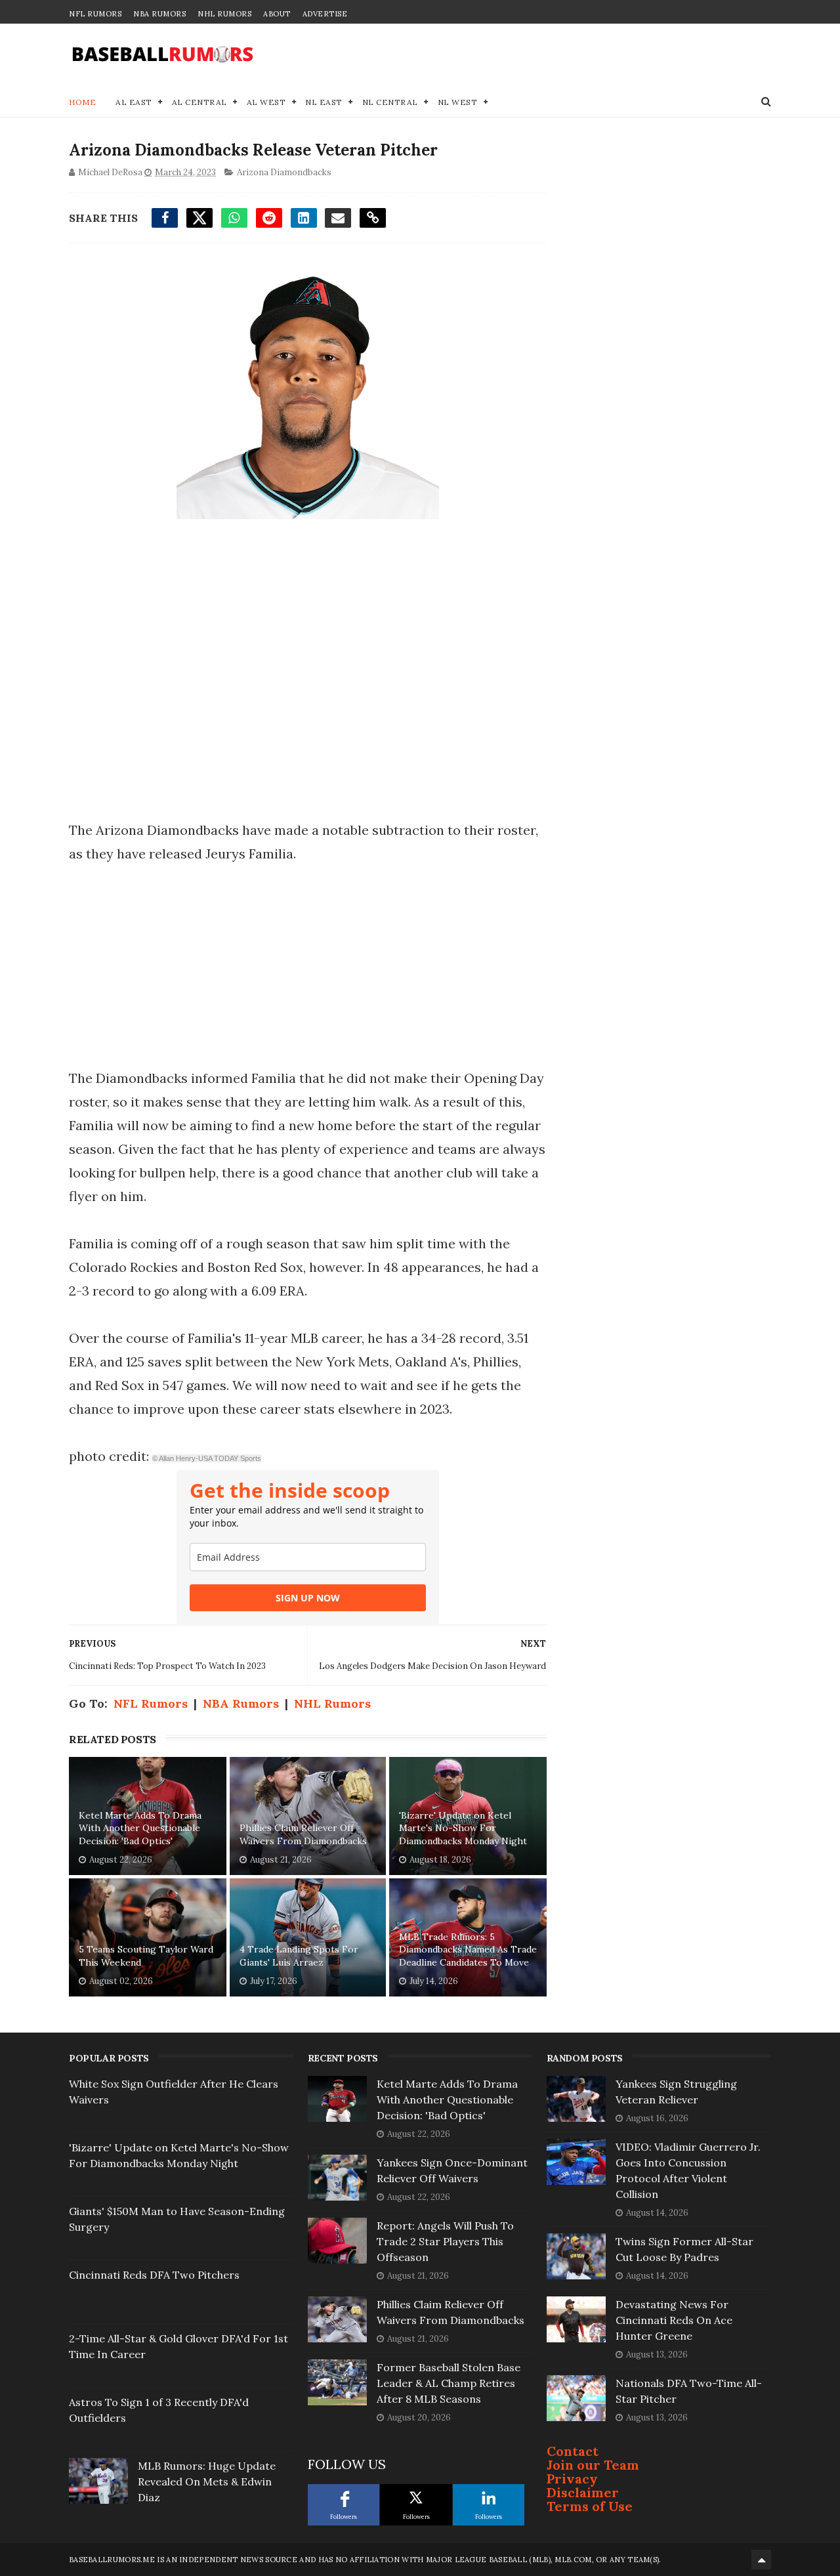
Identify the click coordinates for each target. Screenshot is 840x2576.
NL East (324, 102)
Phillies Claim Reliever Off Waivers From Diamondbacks (303, 1834)
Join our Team (593, 2465)
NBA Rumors (159, 14)
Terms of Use (590, 2506)
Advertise (325, 14)
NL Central (390, 102)
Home (82, 102)
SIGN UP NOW (308, 1598)
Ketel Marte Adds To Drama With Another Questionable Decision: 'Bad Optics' (140, 1828)
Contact (573, 2451)
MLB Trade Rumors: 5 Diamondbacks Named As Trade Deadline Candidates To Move (468, 1950)
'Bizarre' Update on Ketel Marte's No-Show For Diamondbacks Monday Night (463, 1828)
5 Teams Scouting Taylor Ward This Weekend (146, 1956)
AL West (266, 102)
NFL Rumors (95, 14)
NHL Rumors (224, 14)
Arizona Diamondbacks (284, 172)
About (277, 14)
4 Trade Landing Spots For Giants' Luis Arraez (299, 1956)
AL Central (199, 102)
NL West (458, 102)
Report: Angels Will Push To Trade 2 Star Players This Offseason (445, 2241)
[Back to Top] (761, 2560)
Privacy (572, 2479)
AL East (134, 102)
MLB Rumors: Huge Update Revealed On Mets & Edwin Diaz (207, 2481)
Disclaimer (583, 2492)
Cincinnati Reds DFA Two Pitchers (154, 2275)
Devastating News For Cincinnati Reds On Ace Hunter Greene (674, 2320)
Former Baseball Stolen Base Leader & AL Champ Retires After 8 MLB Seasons (449, 2383)
